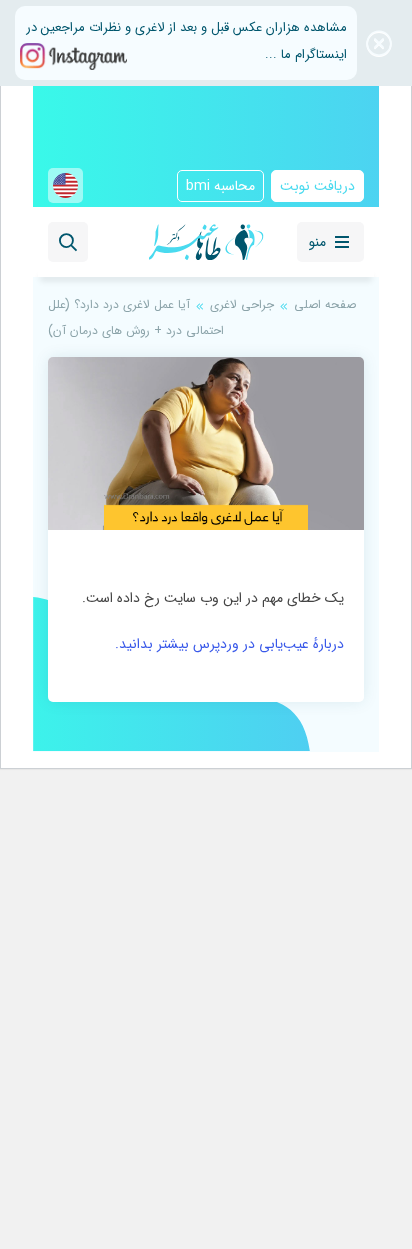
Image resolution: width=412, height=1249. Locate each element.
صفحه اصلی (325, 304)
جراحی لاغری (242, 304)
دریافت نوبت (317, 186)
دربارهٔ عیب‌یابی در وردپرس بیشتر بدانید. (229, 644)
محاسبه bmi (220, 186)
